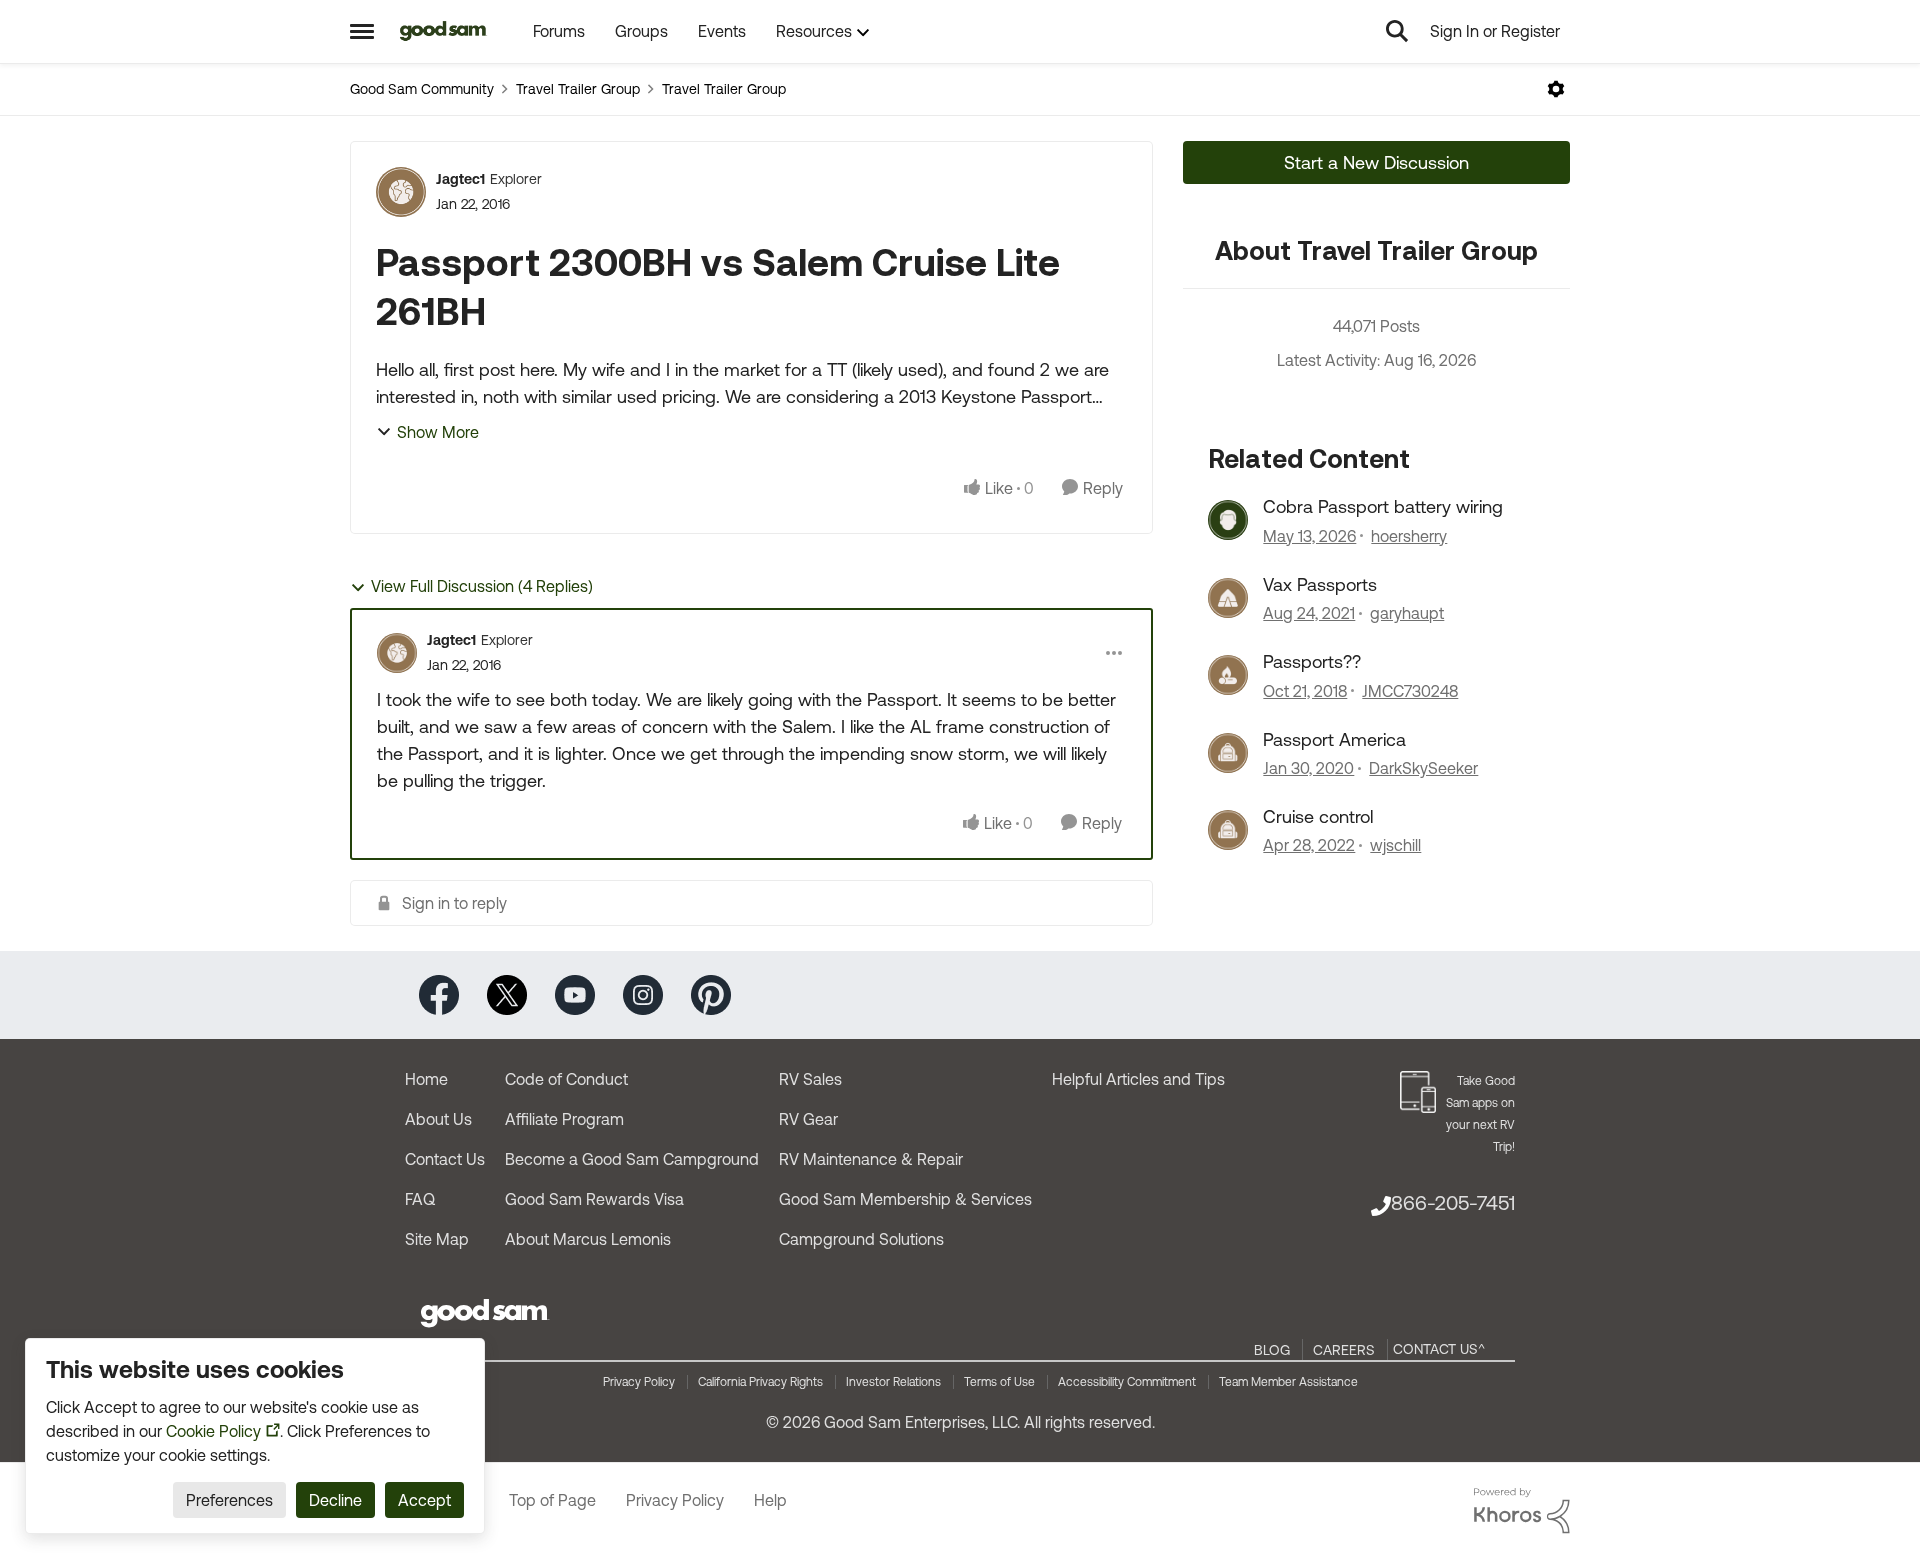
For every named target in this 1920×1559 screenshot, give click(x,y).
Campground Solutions (861, 1239)
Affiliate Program (564, 1119)
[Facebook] (439, 993)
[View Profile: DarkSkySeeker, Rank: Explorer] (1228, 753)
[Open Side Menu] (362, 31)
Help (770, 1500)
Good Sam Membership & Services (905, 1199)
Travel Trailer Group (578, 89)
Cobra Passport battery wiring (1383, 506)
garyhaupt (1407, 613)
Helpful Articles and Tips (1138, 1079)
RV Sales (810, 1079)
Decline (335, 1500)
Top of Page (552, 1500)
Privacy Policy (639, 1382)
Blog (1272, 1350)
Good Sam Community (422, 89)
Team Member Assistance (1288, 1382)
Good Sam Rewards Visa (594, 1199)
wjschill (1395, 845)
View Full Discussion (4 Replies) (482, 586)
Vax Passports (1320, 584)
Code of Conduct (566, 1079)
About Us (438, 1119)
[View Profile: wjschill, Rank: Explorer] (1228, 830)
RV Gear (808, 1119)
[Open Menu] (1556, 89)
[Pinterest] (711, 993)
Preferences (229, 1500)
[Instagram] (643, 993)
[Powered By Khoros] (1522, 1511)
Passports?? (1312, 661)
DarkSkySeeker (1423, 768)
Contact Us (445, 1159)
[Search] (1397, 31)
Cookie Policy (213, 1431)
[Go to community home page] (443, 31)
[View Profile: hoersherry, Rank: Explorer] (1228, 520)
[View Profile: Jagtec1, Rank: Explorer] (401, 192)
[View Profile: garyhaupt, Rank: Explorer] (1228, 598)
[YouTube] (575, 993)
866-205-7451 (1453, 1202)
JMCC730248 (1410, 691)
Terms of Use (999, 1382)
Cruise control (1318, 816)
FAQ (420, 1199)
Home (426, 1079)
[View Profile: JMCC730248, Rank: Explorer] (1228, 675)
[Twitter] (507, 993)
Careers (1344, 1350)
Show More (438, 432)
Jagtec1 (460, 179)
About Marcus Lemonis (588, 1239)
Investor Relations (893, 1382)
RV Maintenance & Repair (871, 1159)
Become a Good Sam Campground (632, 1159)
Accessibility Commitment (1127, 1382)
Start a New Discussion (1376, 162)
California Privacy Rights (760, 1382)
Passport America (1334, 739)
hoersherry (1409, 536)
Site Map (437, 1239)
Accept (424, 1500)
